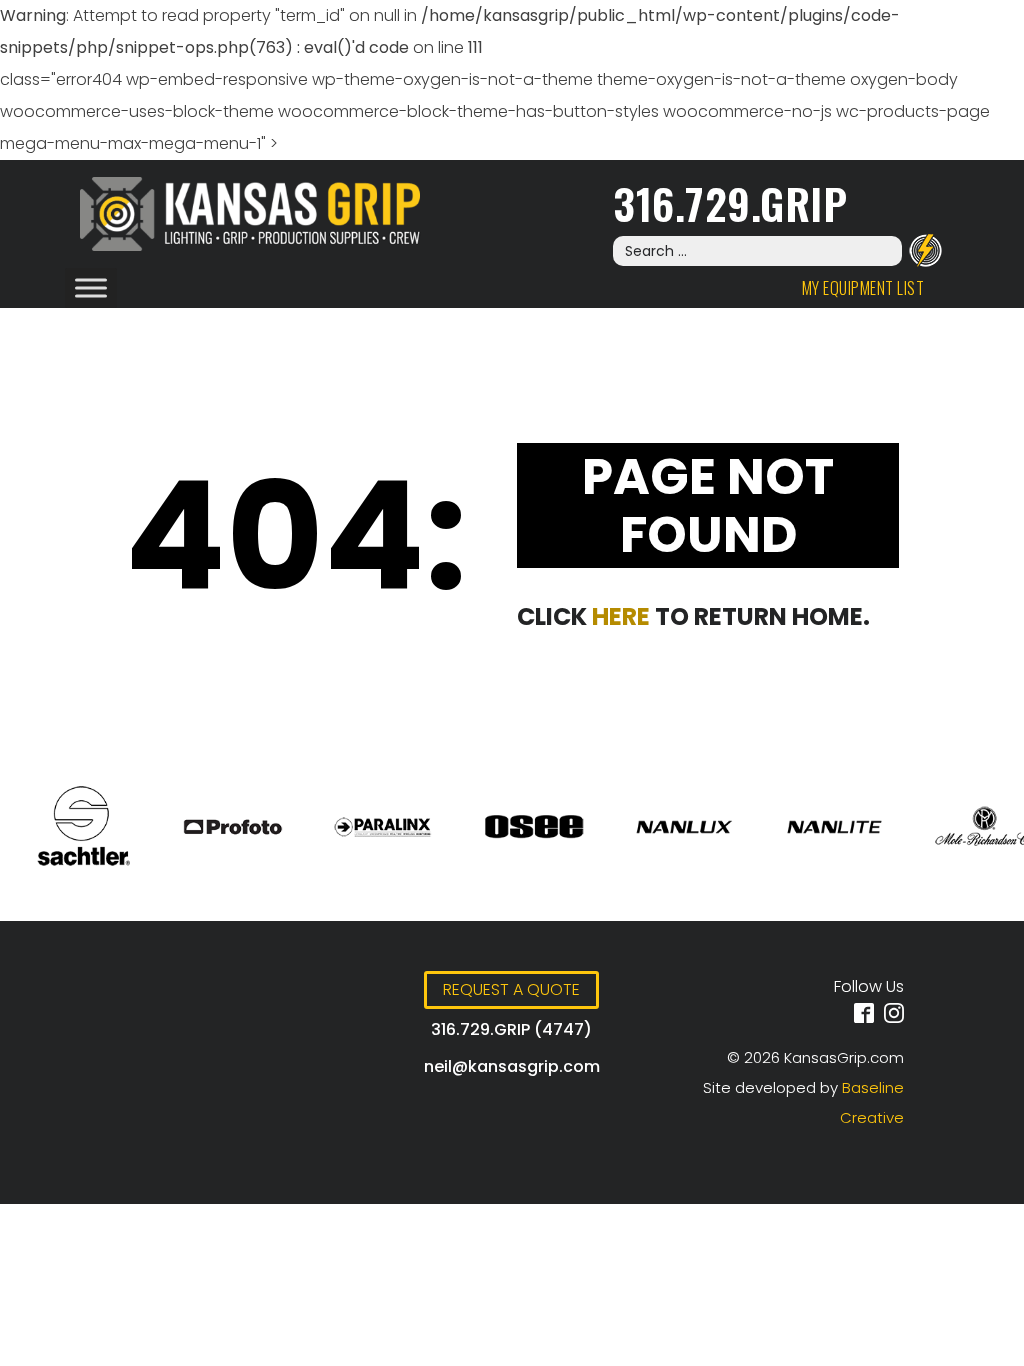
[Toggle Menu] (91, 287)
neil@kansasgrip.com (512, 1066)
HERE (621, 616)
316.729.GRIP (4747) (511, 1029)
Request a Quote (511, 989)
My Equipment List (863, 288)
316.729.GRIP (730, 202)
